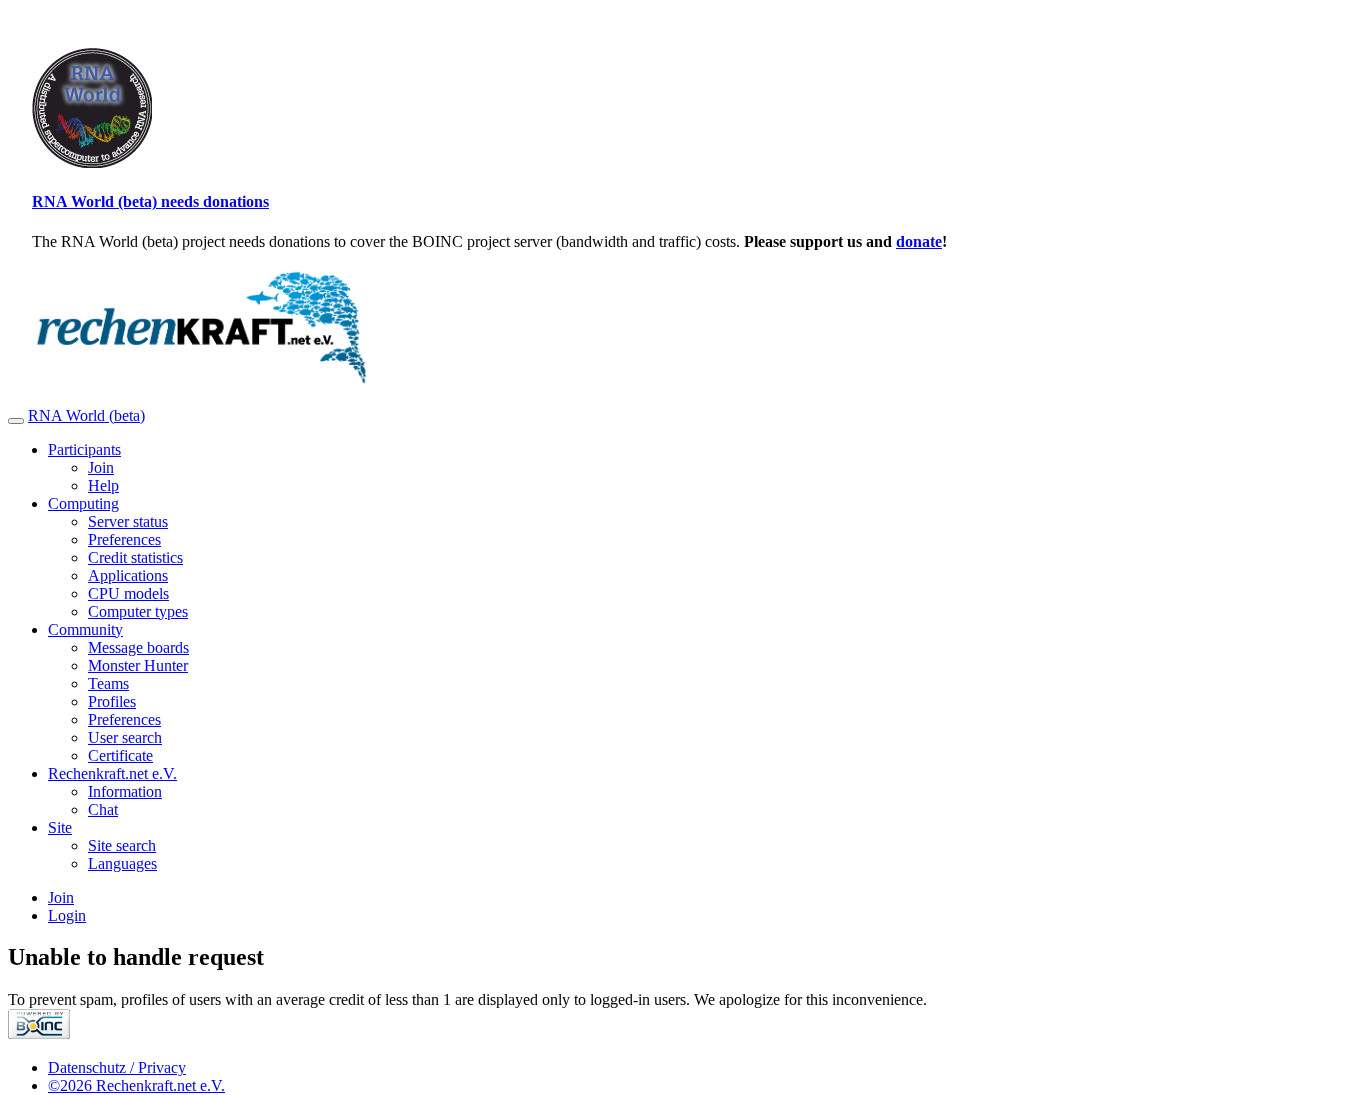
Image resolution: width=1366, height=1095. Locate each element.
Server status (128, 521)
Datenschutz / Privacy (117, 1067)
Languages (122, 863)
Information (125, 791)
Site (60, 827)
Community (85, 629)
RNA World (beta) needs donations (150, 201)
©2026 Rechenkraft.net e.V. (136, 1085)
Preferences (124, 539)
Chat (103, 809)
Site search (122, 845)
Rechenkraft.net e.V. (112, 773)
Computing (83, 503)
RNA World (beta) (86, 415)
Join (101, 467)
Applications (128, 575)
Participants (84, 449)
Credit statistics (135, 557)
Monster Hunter (138, 665)
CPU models (128, 593)
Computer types (138, 611)
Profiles (112, 701)
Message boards (138, 647)
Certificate (120, 755)
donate (919, 241)
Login (67, 915)
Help (103, 485)
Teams (108, 683)
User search (125, 737)
